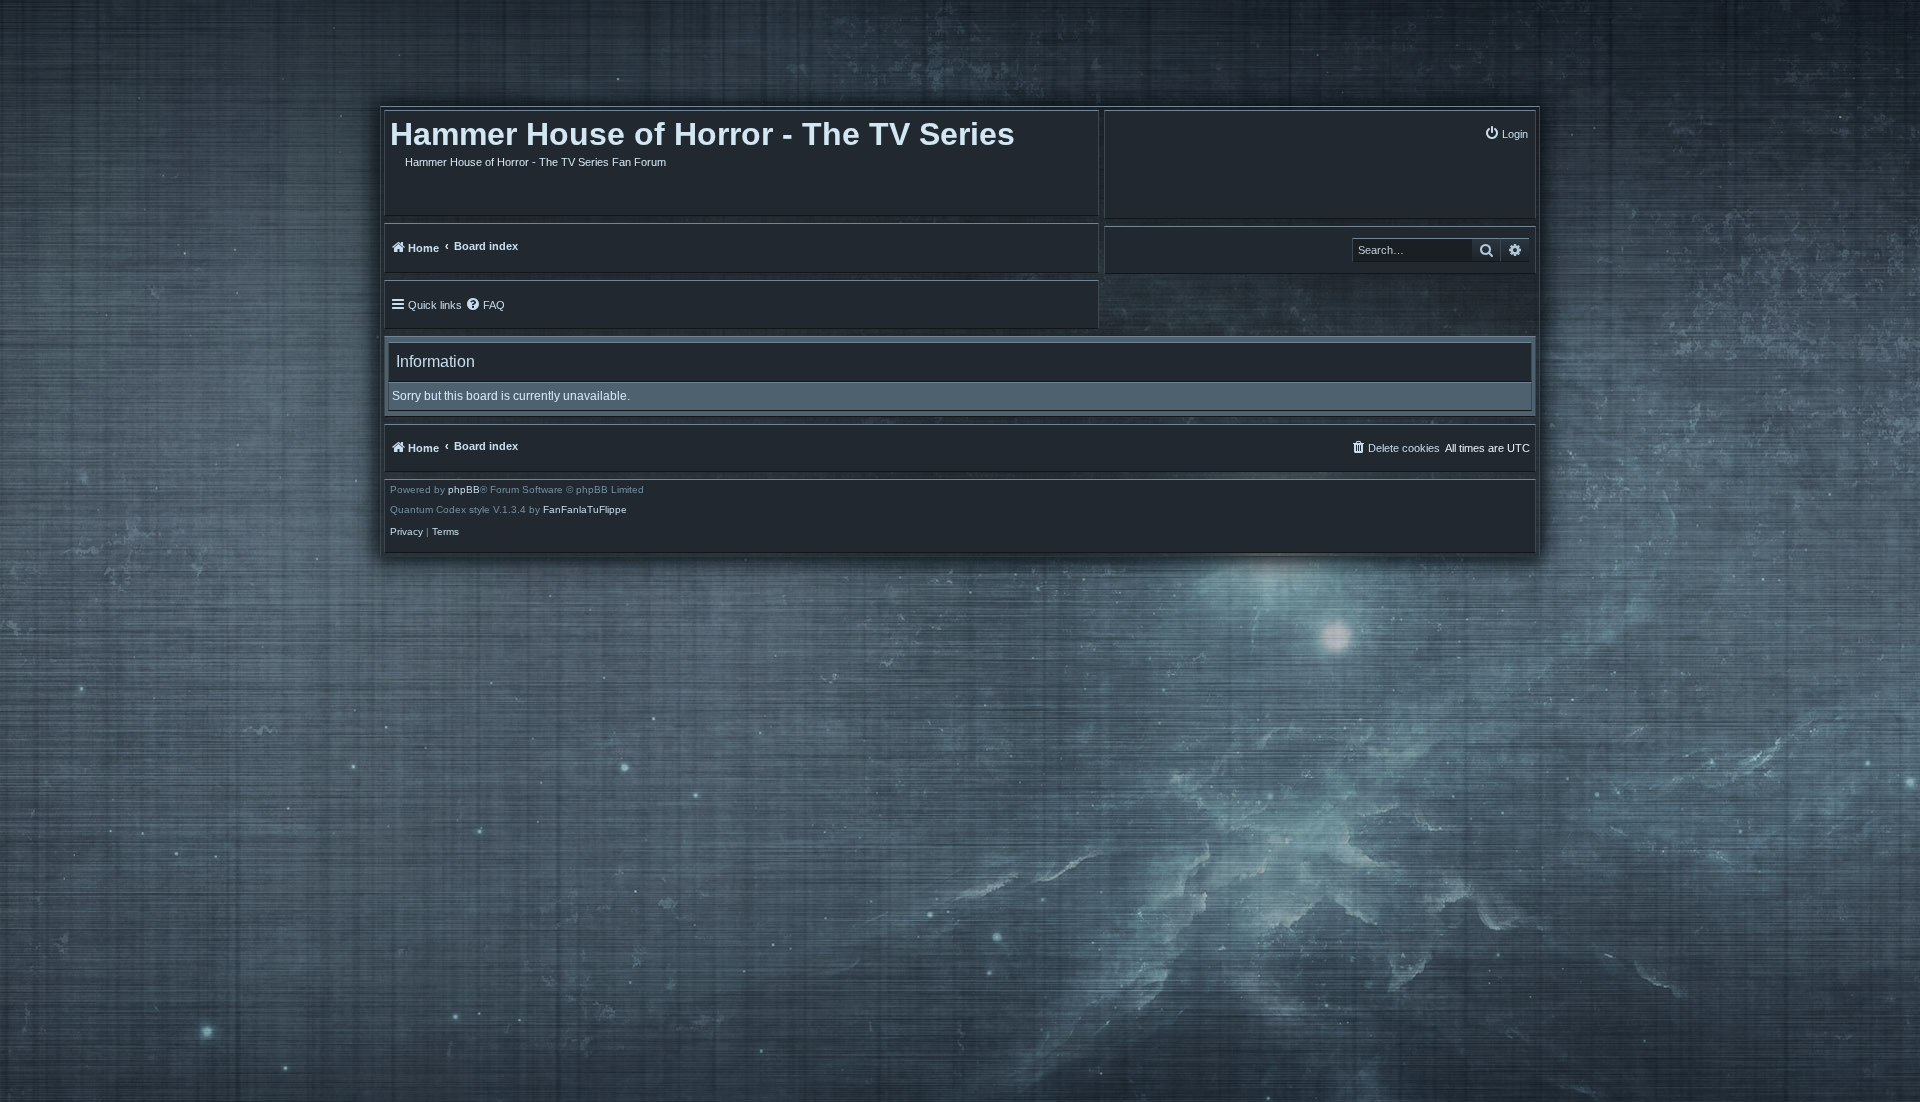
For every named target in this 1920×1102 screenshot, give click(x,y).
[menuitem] (1506, 133)
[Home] (494, 58)
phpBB (464, 490)
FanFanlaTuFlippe (585, 510)
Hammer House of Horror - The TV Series (702, 134)
